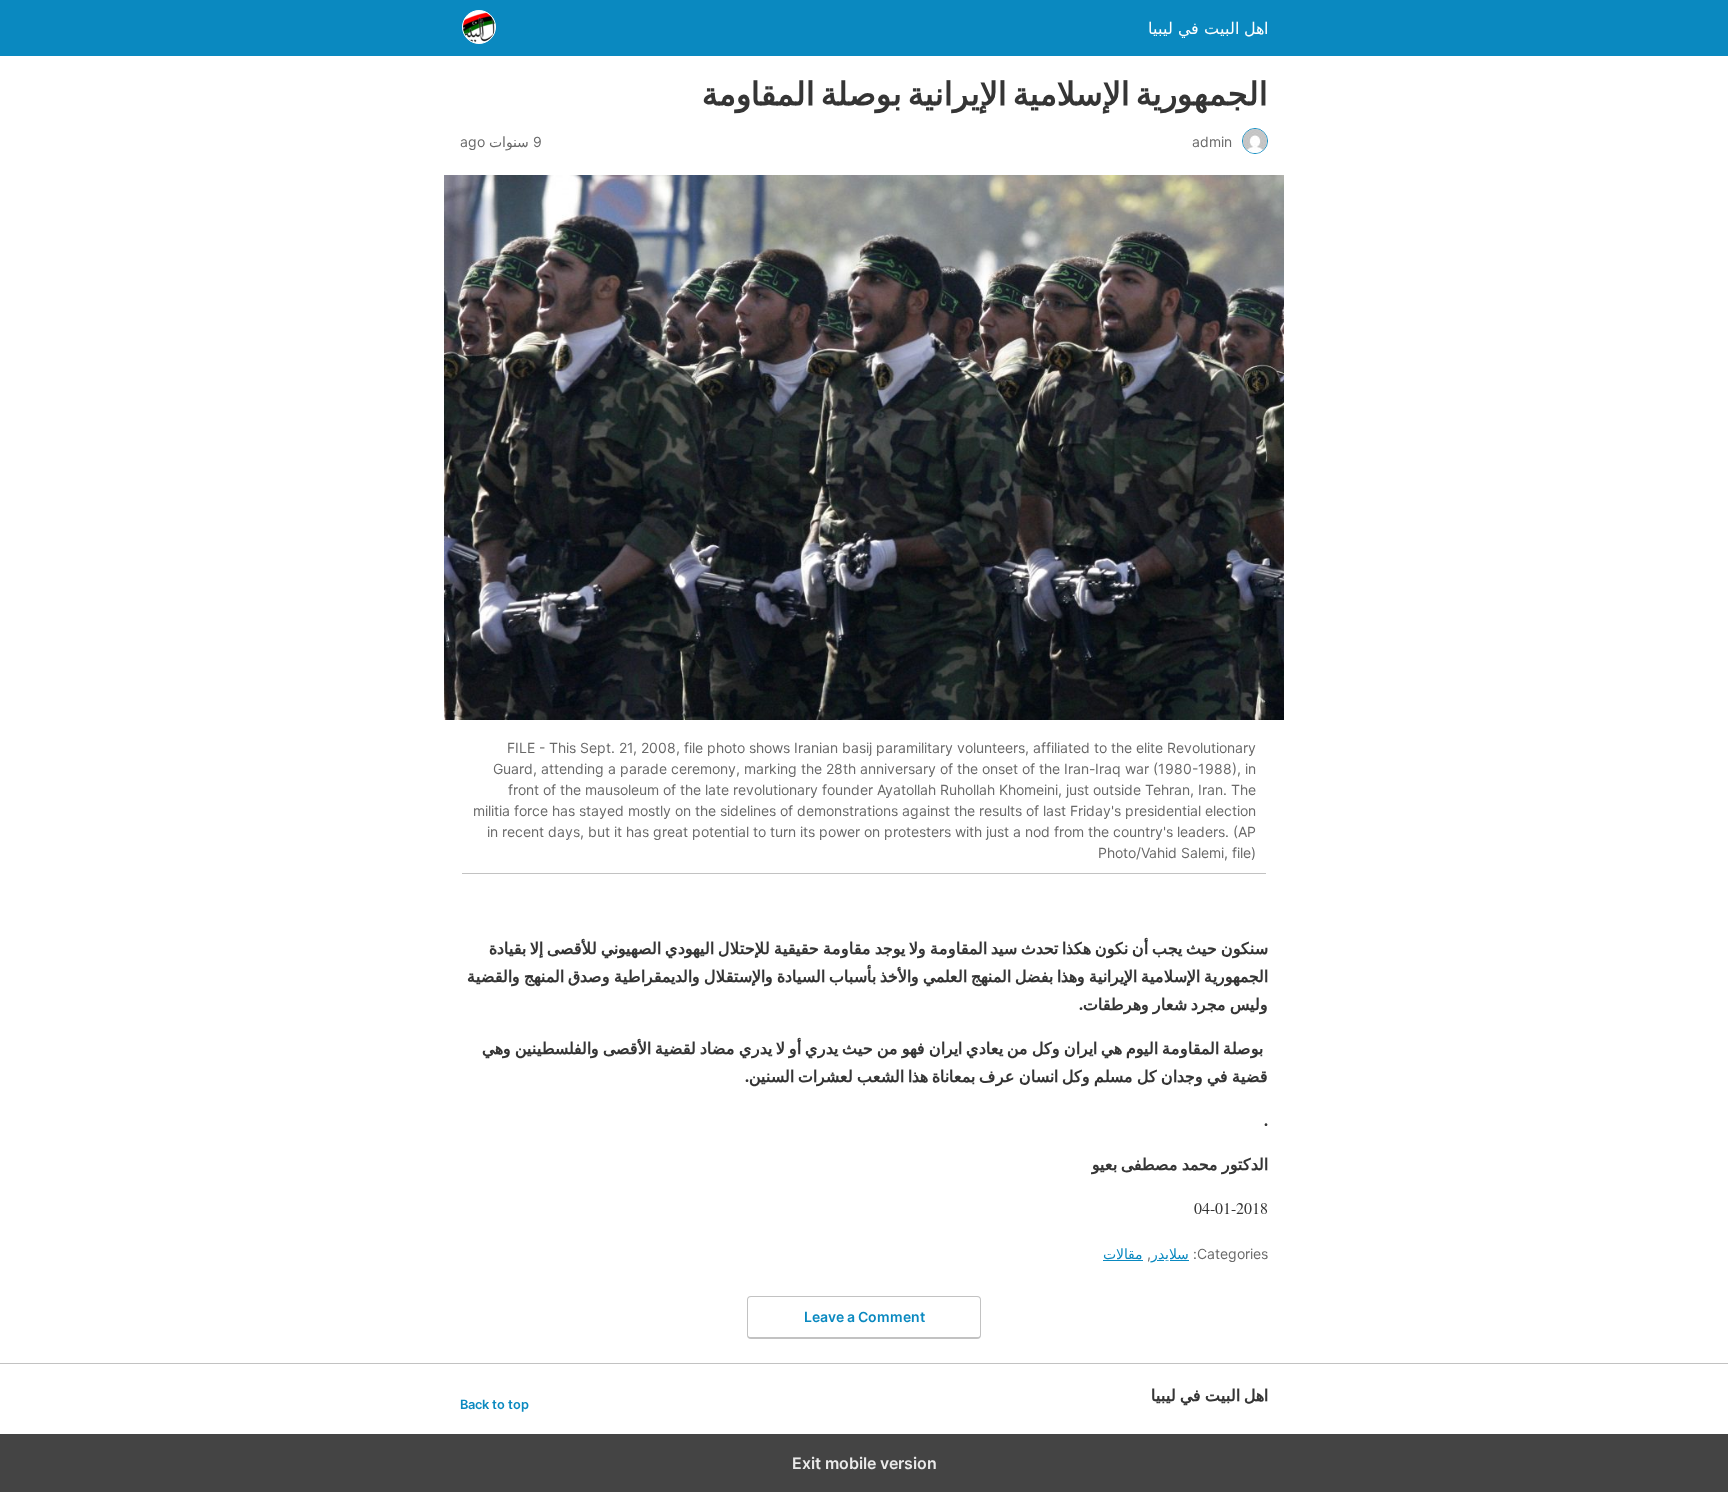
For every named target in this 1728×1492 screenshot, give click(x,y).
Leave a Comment (864, 1316)
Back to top (494, 1404)
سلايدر (1170, 1253)
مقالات (1123, 1253)
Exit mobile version (864, 1463)
